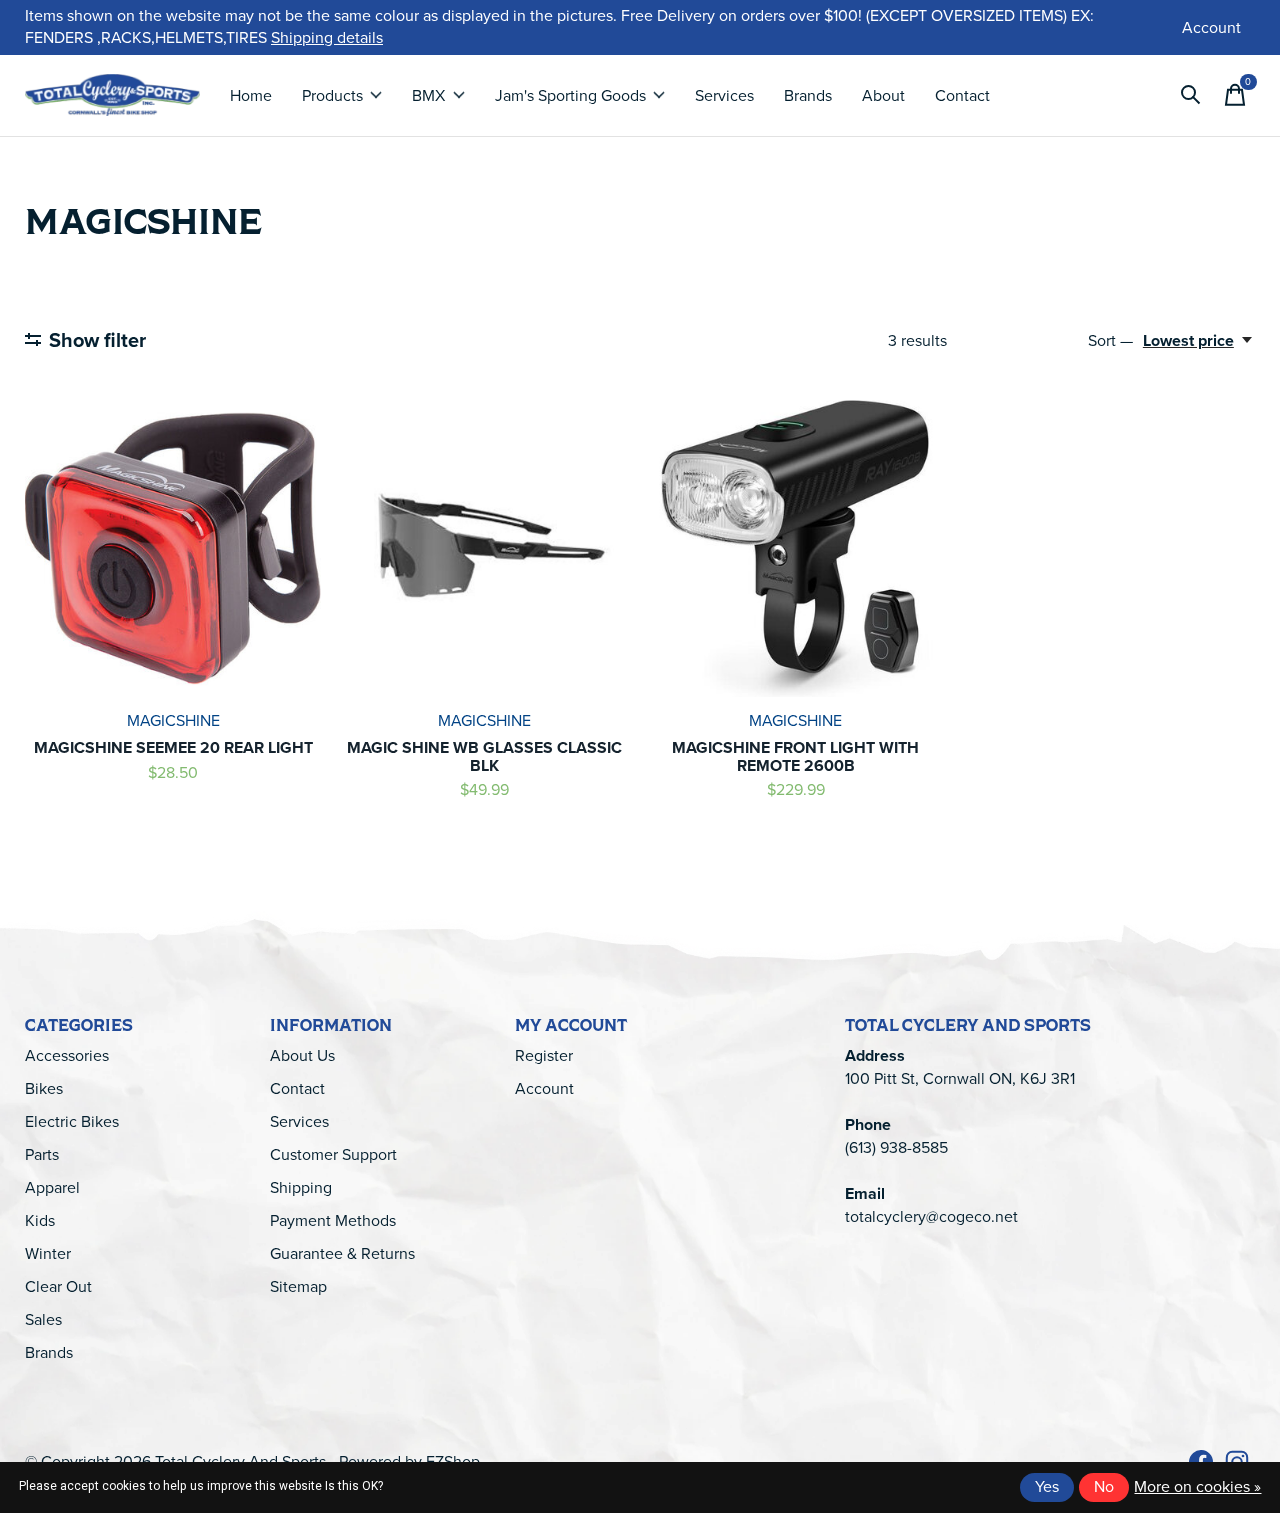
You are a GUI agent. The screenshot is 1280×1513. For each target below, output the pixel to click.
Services (724, 95)
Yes (1047, 1486)
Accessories (67, 1055)
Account (544, 1088)
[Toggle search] (1191, 95)
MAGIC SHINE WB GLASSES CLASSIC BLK (484, 756)
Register (544, 1055)
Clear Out (58, 1286)
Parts (42, 1154)
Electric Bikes (72, 1121)
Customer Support (333, 1154)
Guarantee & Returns (342, 1253)
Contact (962, 95)
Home (251, 95)
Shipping (301, 1187)
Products (332, 95)
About (883, 95)
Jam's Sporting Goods (570, 95)
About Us (302, 1055)
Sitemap (298, 1286)
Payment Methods (333, 1220)
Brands (808, 95)
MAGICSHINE (173, 720)
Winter (48, 1253)
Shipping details (327, 37)
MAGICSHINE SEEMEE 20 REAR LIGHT (173, 747)
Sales (43, 1319)
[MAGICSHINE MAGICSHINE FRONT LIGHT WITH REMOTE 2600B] (795, 548)
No (1104, 1486)
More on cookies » (1197, 1486)
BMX (428, 95)
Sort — (1110, 340)
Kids (40, 1220)
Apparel (52, 1187)
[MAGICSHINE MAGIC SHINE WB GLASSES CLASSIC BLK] (484, 548)
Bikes (44, 1088)
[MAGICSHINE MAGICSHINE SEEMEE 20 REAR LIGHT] (173, 548)
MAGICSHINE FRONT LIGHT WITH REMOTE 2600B (795, 756)
